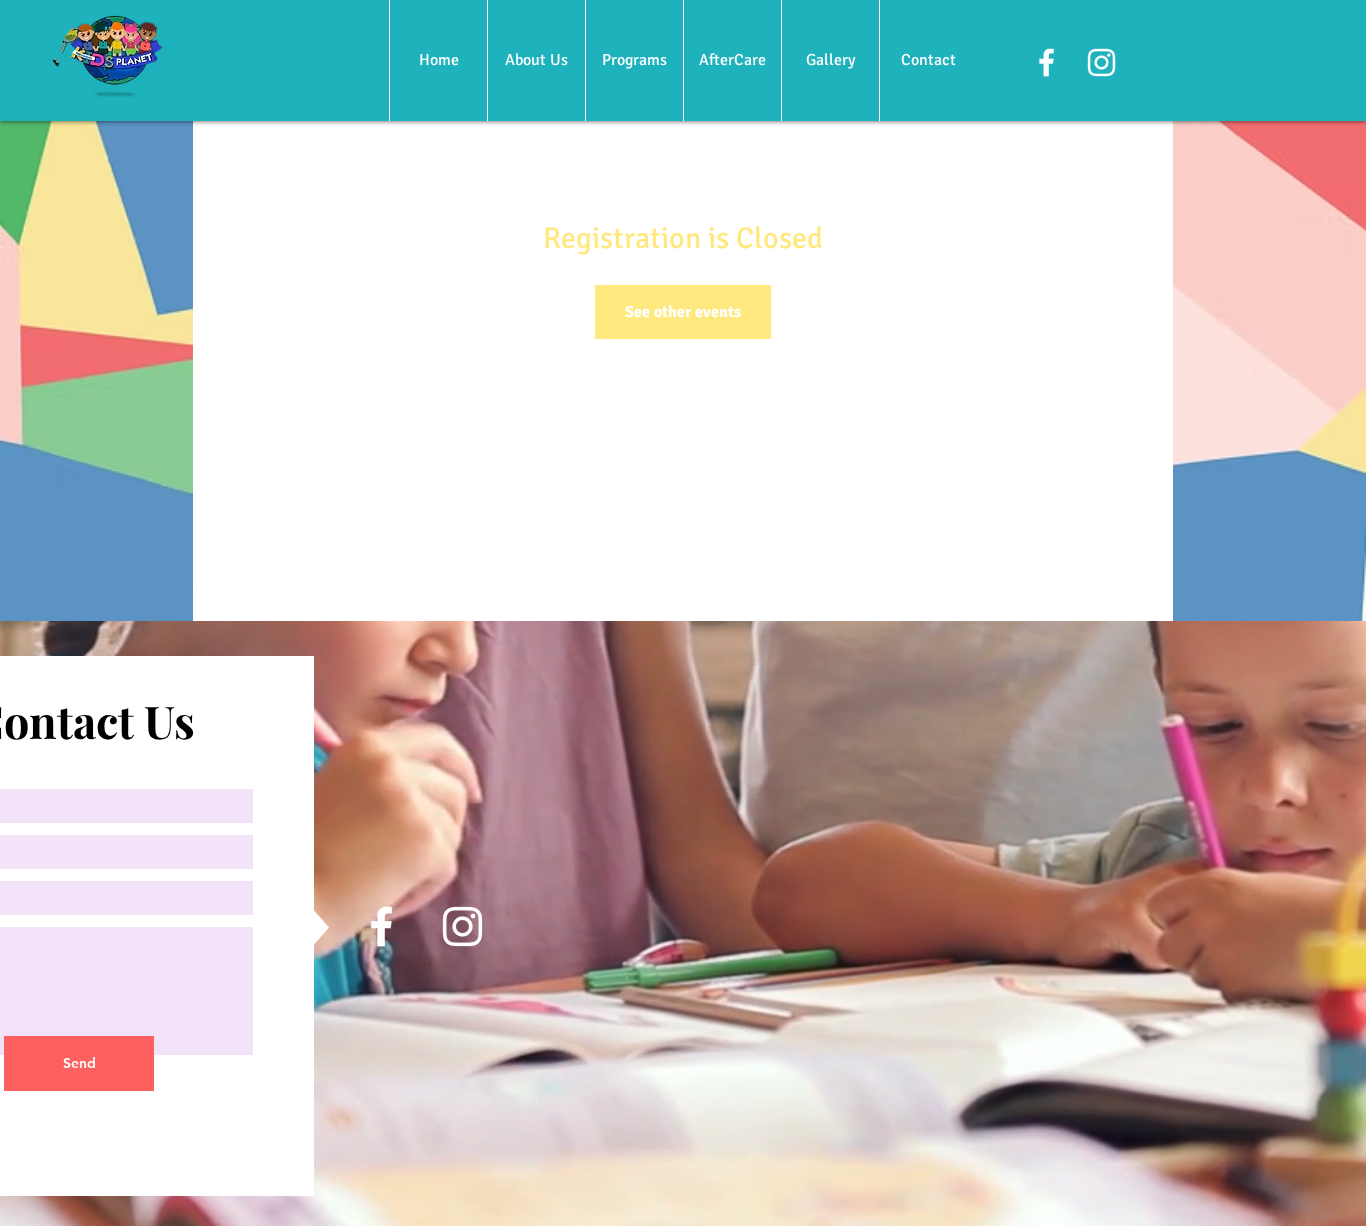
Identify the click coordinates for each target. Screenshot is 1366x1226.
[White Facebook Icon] (1046, 62)
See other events (683, 312)
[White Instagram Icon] (1101, 62)
